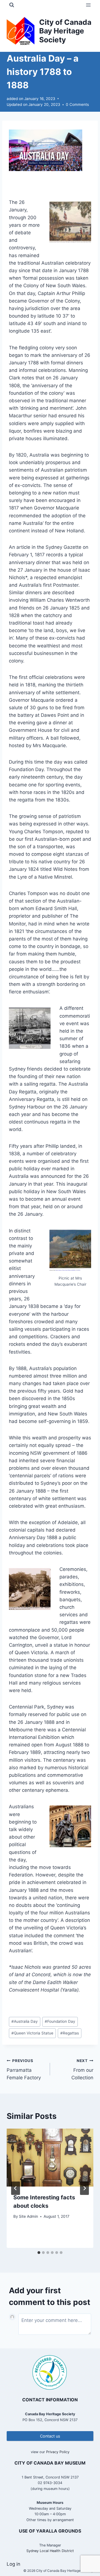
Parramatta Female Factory (24, 2070)
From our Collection (82, 2070)
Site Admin (28, 2216)
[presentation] (50, 2158)
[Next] (84, 2188)
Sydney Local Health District (50, 2551)
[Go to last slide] (16, 2188)
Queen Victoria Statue (32, 2033)
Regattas (70, 2033)
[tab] (39, 2253)
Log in (13, 2564)
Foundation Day (60, 2021)
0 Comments (77, 104)
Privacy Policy (58, 2452)
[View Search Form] (12, 5)
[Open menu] (88, 5)
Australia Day (25, 2021)
